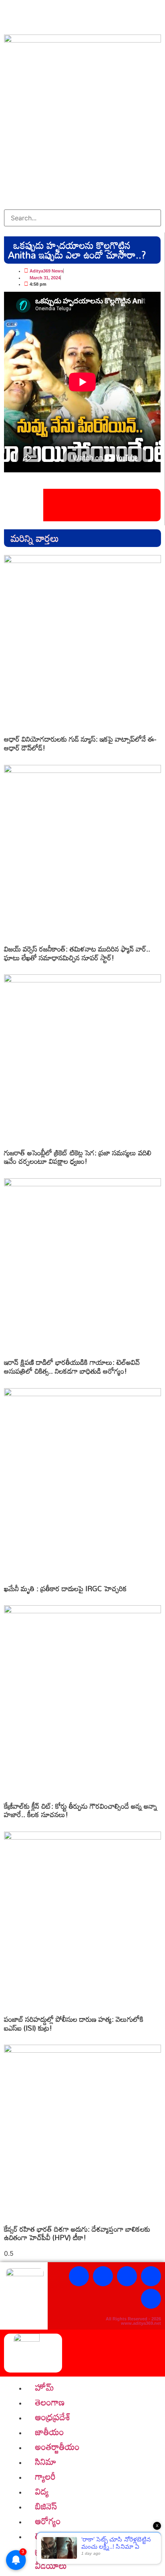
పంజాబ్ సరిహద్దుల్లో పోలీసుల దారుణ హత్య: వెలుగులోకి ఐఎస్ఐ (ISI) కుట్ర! (74, 2023)
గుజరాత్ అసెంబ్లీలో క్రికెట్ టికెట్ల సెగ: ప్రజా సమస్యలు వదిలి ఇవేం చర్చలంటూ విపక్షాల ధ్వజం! (78, 1157)
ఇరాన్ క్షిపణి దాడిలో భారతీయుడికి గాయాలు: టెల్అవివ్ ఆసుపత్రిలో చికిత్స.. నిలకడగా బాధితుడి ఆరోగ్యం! (72, 1366)
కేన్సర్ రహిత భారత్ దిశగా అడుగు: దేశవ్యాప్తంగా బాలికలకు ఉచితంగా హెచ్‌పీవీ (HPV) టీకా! (77, 2233)
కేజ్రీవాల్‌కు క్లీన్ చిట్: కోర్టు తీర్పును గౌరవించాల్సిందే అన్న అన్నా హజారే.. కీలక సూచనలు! (80, 1810)
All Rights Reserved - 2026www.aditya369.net (133, 2321)
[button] (82, 205)
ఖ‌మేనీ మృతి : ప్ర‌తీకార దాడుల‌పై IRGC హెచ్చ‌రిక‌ (65, 1588)
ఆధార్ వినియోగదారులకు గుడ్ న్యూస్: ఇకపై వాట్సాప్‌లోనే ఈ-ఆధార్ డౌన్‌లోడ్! (80, 743)
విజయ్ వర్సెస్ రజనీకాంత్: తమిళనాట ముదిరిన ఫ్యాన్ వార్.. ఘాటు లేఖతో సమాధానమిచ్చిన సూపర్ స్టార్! (77, 953)
